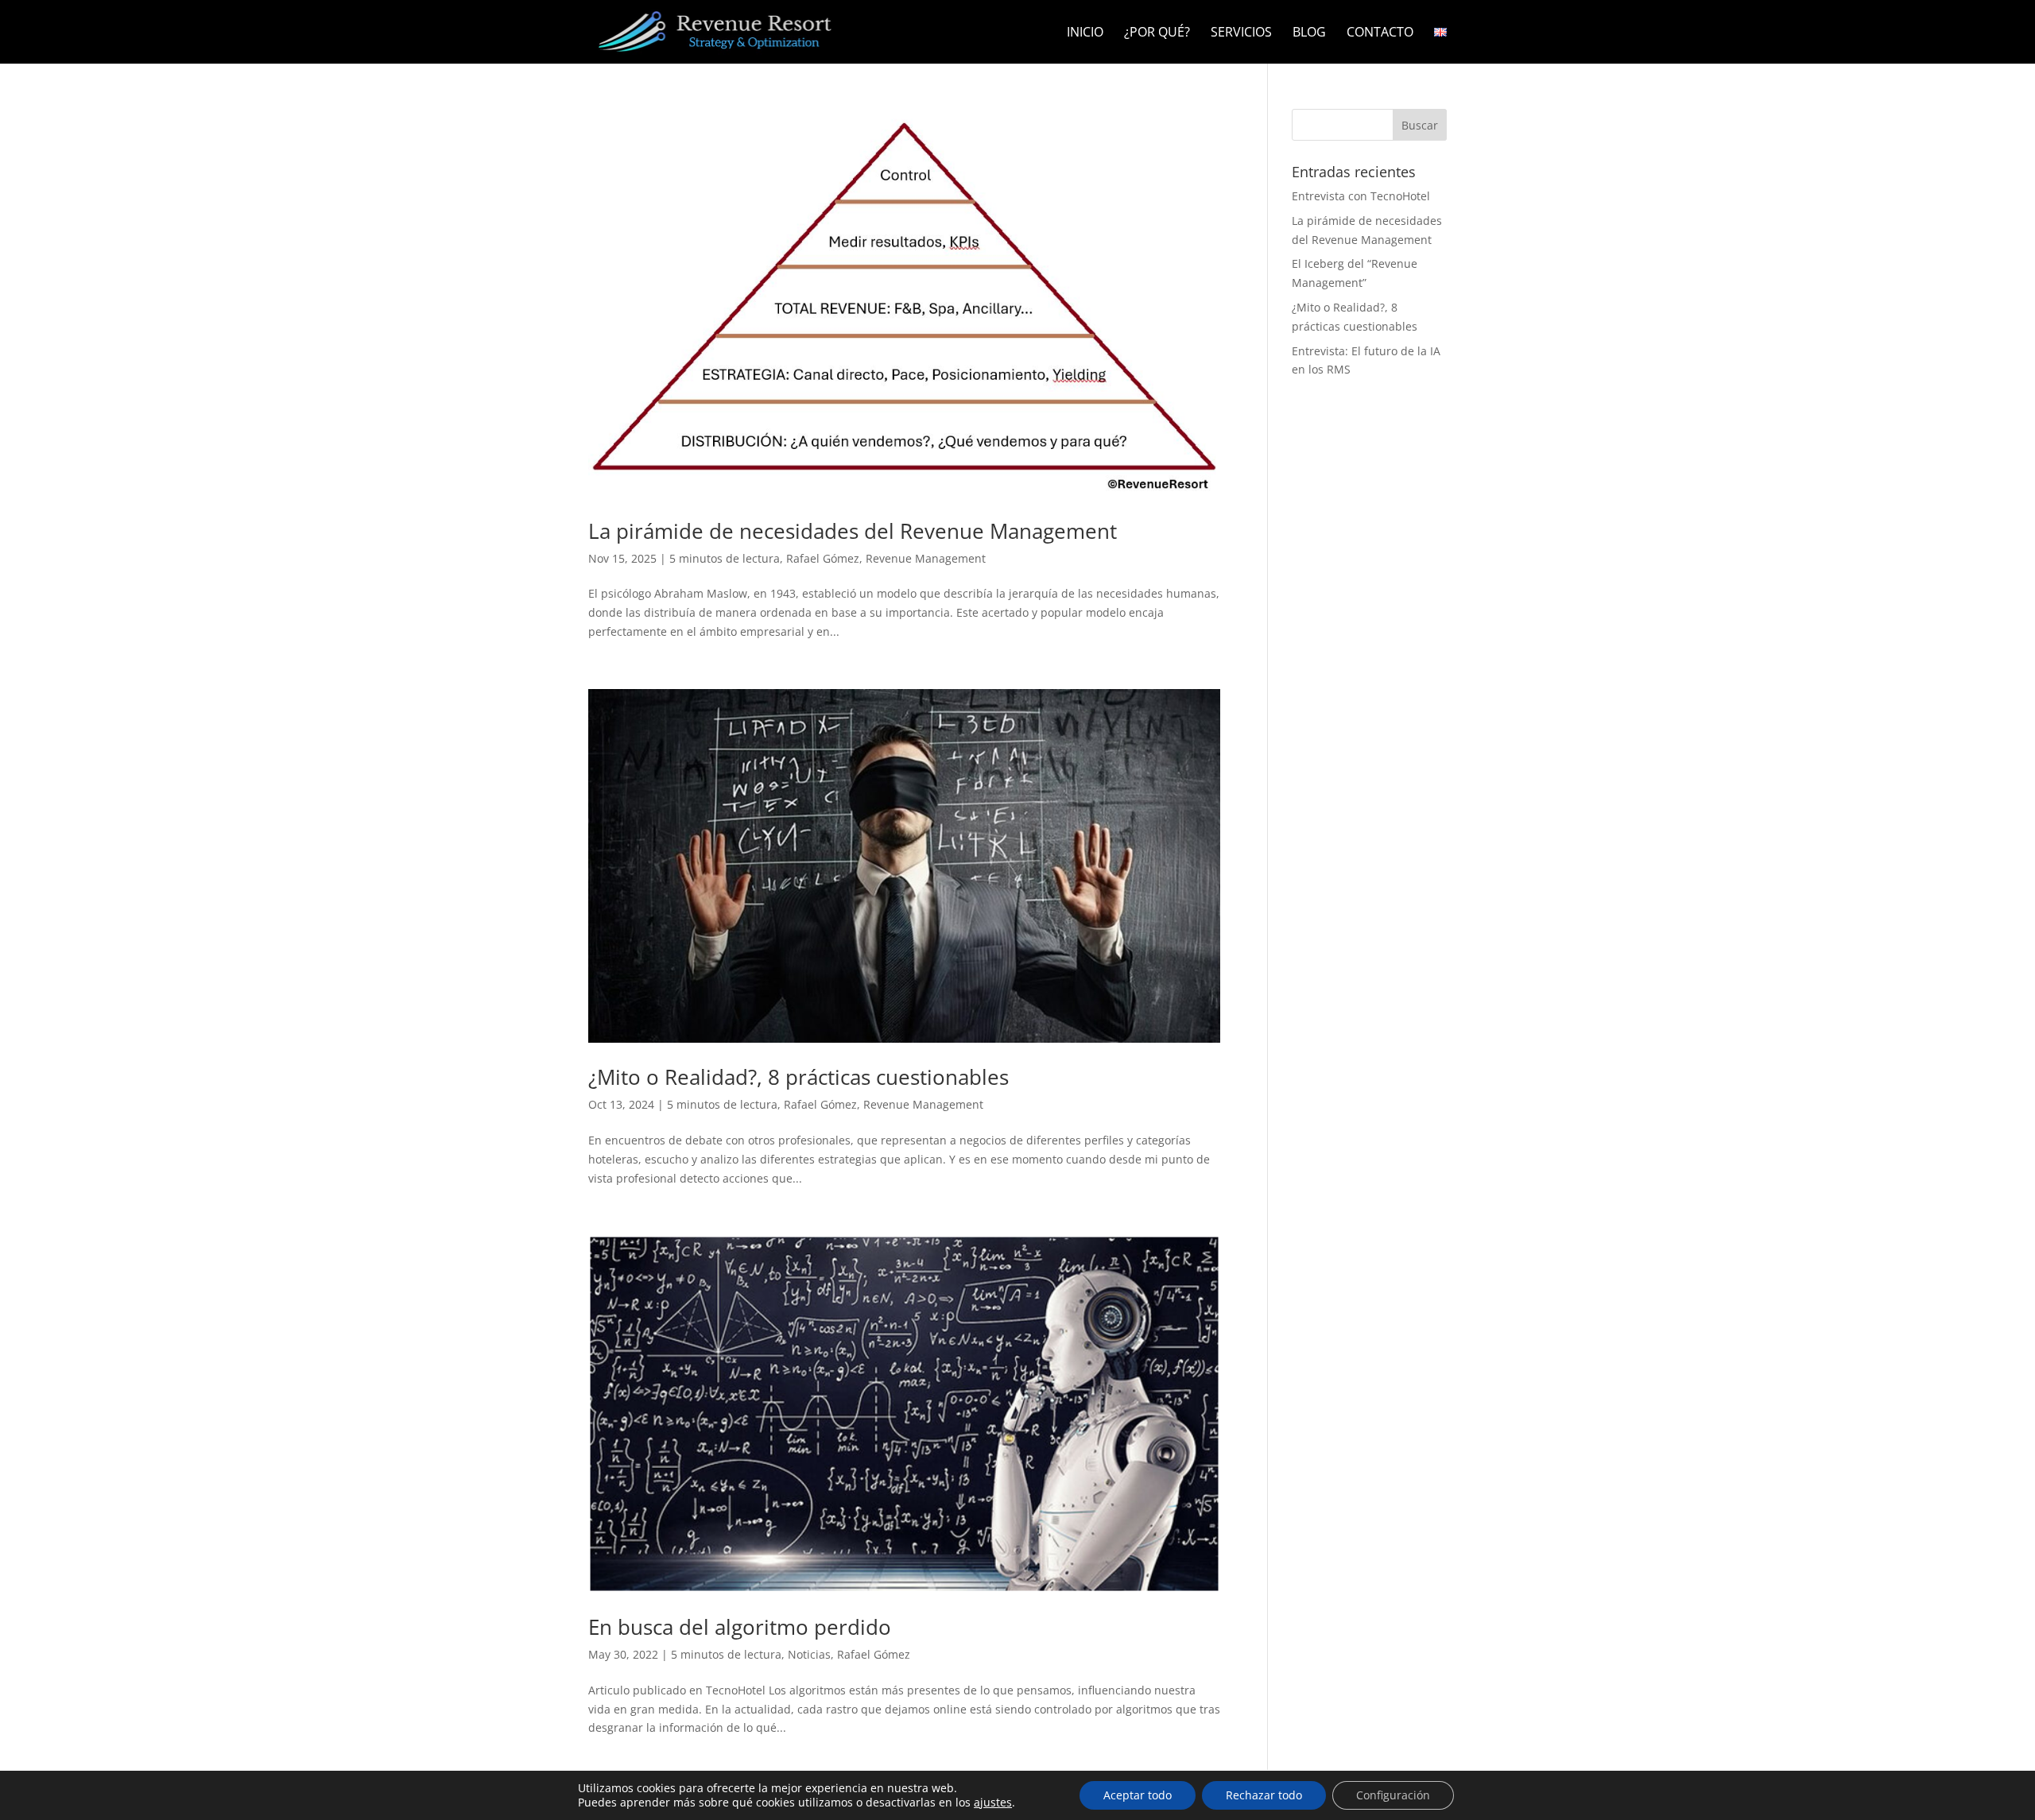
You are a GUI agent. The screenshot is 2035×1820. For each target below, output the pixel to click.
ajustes (993, 1803)
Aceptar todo (1138, 1795)
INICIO (1085, 33)
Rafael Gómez (823, 558)
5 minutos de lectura (725, 558)
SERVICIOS (1241, 33)
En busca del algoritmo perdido (740, 1627)
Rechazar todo (1264, 1795)
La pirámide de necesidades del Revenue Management (853, 531)
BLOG (1309, 33)
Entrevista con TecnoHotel (1361, 196)
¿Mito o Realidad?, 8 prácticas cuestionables (798, 1077)
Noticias (809, 1654)
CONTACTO (1380, 33)
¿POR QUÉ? (1157, 33)
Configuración (1393, 1795)
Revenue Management (926, 558)
